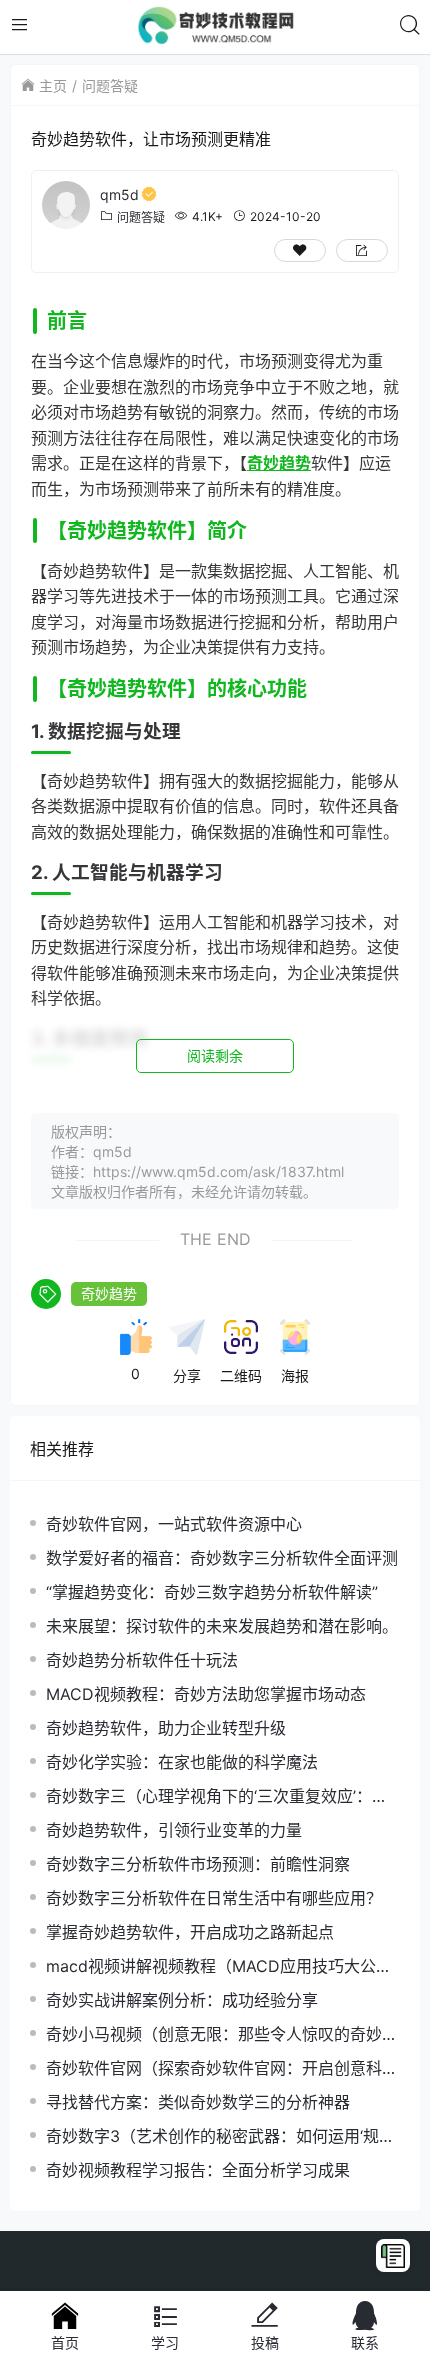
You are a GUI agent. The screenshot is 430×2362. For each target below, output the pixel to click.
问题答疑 (110, 85)
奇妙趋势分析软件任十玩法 (142, 1660)
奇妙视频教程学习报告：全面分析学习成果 (198, 2170)
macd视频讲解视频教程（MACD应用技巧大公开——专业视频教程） (219, 1966)
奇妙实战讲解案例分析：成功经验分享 (182, 2000)
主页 (53, 85)
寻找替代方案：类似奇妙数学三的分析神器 (198, 2102)
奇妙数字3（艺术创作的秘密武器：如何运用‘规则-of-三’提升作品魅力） (212, 2136)
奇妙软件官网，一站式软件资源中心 (174, 1524)
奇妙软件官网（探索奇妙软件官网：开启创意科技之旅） (222, 2068)
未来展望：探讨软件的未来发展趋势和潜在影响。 (222, 1626)
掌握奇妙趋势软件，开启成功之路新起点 (190, 1932)
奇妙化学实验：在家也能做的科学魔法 (182, 1762)
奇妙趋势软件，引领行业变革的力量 (174, 1830)
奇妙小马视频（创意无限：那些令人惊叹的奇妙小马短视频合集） (222, 2034)
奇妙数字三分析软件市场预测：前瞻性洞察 (198, 1864)
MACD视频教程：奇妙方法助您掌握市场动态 (206, 1694)
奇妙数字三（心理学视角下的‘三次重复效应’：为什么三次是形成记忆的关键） (217, 1796)
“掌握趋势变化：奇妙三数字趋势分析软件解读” (212, 1592)
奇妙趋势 (109, 1293)
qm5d (119, 194)
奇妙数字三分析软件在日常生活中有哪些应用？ (214, 1898)
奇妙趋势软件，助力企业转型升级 (166, 1728)
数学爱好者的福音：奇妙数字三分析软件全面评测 (222, 1558)
